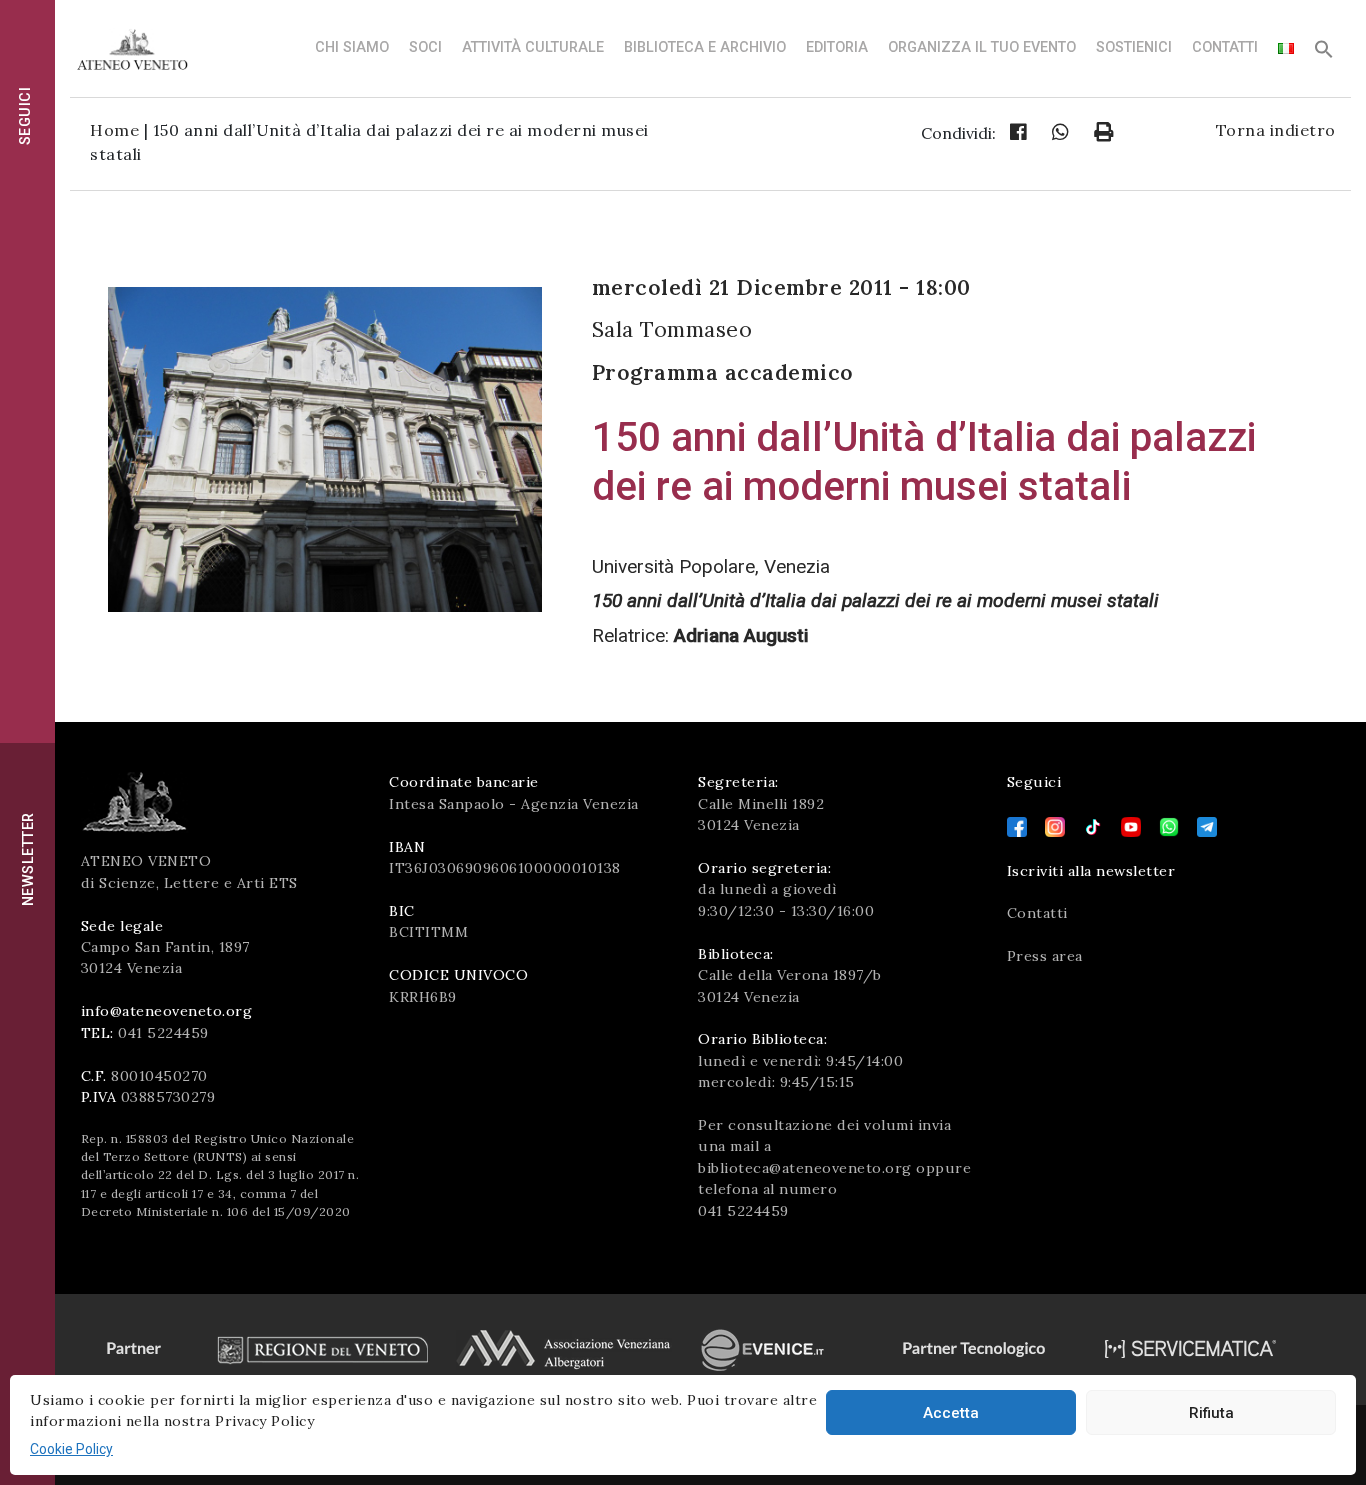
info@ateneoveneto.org (167, 1011)
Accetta (951, 1413)
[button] (1324, 54)
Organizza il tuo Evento (982, 47)
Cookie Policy (71, 1449)
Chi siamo (352, 47)
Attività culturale (533, 47)
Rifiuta (1211, 1413)
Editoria (837, 47)
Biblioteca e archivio (705, 47)
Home (114, 130)
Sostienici (1134, 47)
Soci (425, 47)
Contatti (1225, 47)
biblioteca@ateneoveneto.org (805, 1168)
